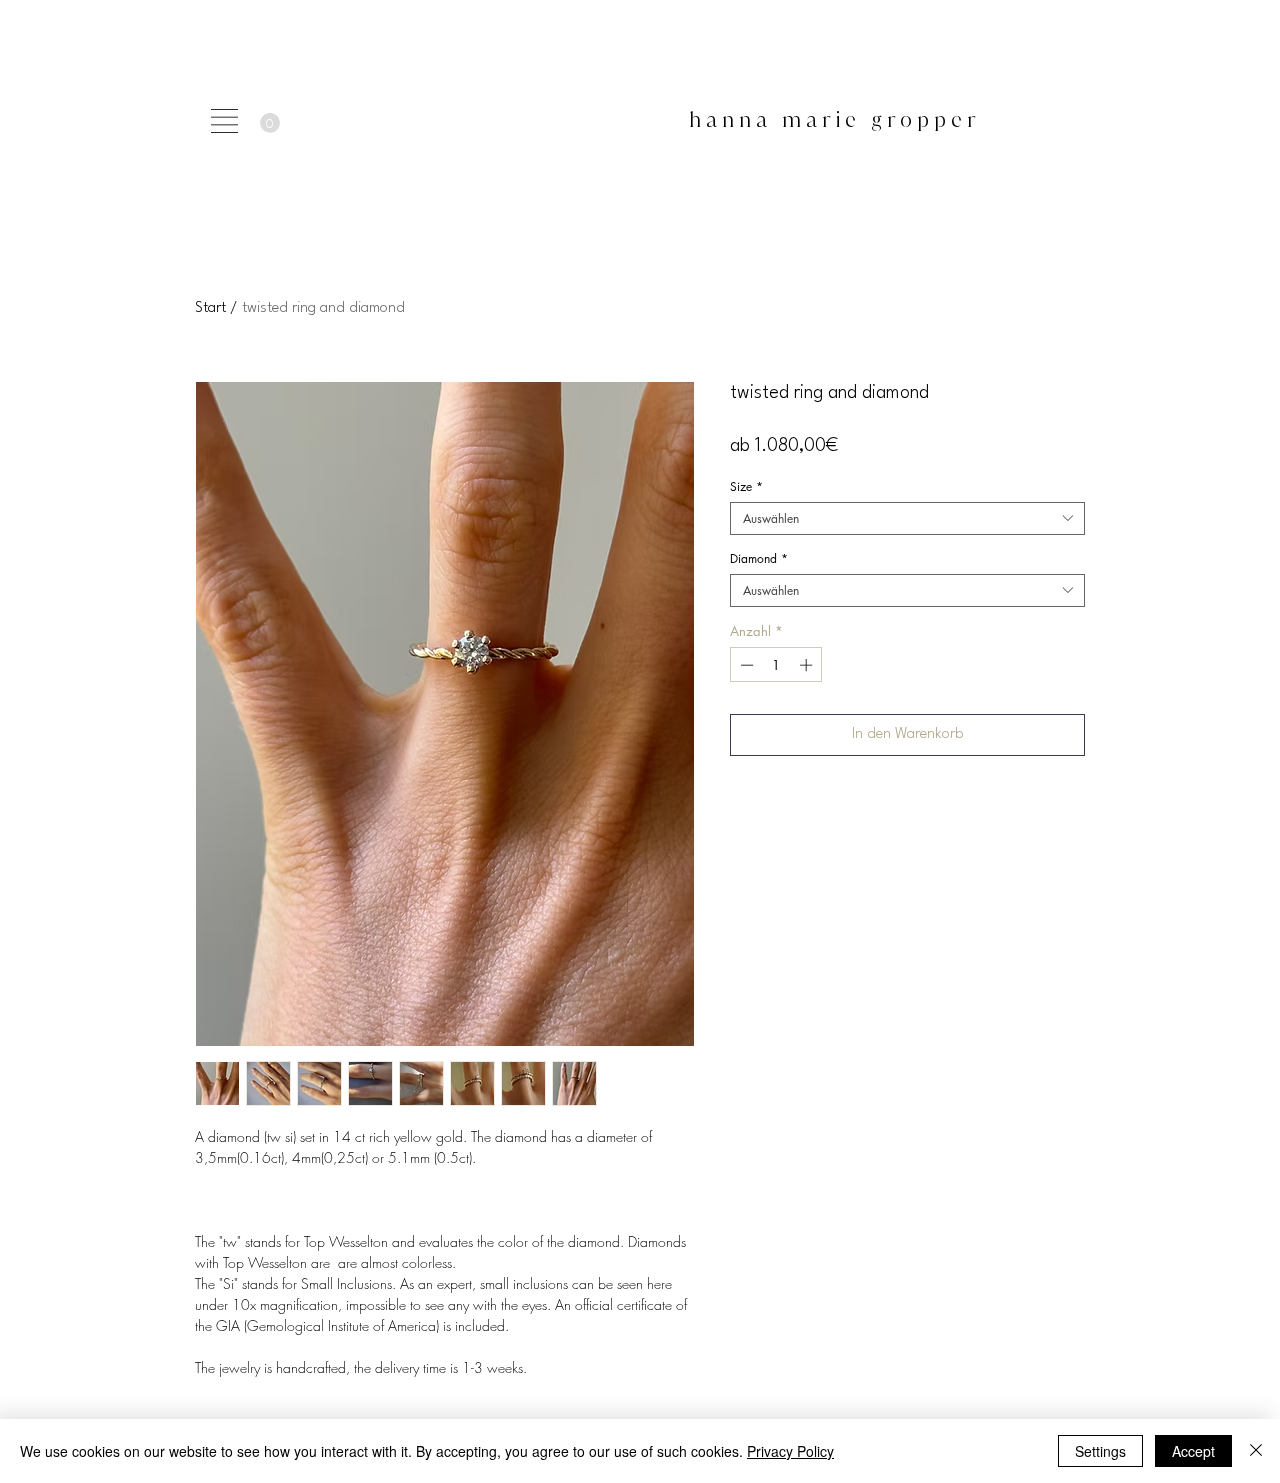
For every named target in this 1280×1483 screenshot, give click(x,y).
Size (746, 486)
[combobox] (907, 518)
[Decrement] (745, 665)
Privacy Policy (790, 1451)
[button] (224, 121)
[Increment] (808, 665)
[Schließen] (1256, 1451)
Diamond (759, 558)
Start (210, 308)
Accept (1193, 1451)
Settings (1100, 1451)
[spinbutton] (776, 665)
